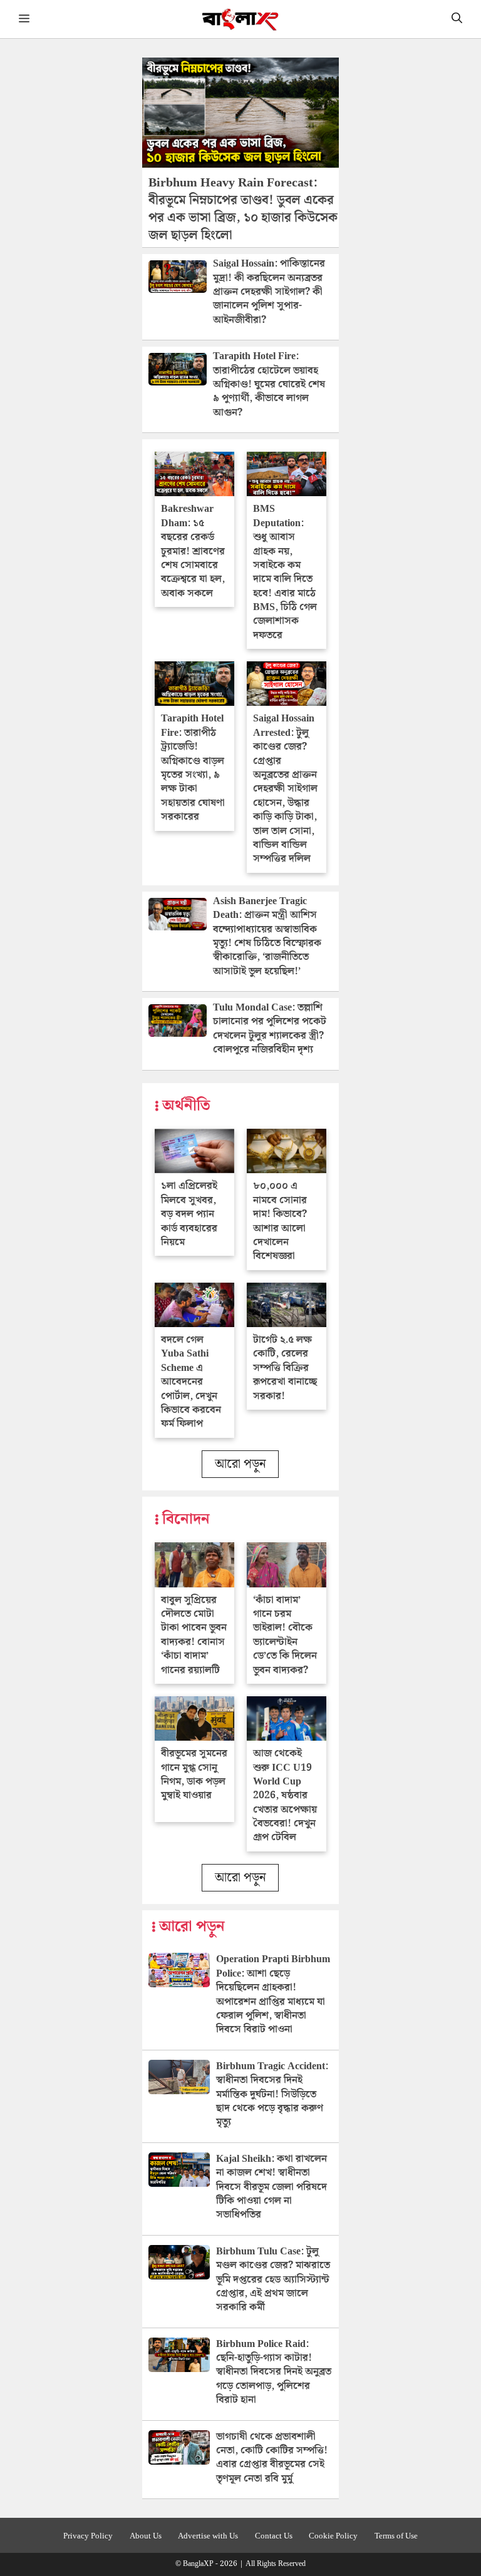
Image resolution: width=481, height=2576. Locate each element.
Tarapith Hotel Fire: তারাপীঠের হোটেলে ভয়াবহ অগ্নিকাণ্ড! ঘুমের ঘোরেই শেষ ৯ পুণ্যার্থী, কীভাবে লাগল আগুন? (269, 384)
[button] (457, 19)
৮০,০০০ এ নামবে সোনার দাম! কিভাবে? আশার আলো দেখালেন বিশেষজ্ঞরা (280, 1221)
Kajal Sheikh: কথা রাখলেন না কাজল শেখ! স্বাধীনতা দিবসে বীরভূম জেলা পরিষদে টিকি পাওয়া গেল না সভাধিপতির (272, 2187)
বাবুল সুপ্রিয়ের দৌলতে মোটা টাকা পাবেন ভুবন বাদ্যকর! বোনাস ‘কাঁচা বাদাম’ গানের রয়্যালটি (194, 1635)
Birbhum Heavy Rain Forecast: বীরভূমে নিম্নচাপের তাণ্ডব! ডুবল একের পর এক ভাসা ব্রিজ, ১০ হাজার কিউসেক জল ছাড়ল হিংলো (243, 209)
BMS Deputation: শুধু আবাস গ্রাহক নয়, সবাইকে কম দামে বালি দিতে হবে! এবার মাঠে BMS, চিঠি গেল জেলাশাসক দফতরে (285, 572)
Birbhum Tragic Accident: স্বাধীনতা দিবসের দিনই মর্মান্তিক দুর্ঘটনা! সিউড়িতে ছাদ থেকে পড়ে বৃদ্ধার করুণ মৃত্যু (272, 2095)
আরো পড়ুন (240, 1464)
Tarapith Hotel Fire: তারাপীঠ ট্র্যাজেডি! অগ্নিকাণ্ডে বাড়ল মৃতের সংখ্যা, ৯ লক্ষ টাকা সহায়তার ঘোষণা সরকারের (193, 768)
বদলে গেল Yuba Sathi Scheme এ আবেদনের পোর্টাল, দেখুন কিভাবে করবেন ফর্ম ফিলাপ (191, 1382)
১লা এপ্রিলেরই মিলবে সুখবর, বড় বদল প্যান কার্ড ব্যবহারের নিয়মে (189, 1214)
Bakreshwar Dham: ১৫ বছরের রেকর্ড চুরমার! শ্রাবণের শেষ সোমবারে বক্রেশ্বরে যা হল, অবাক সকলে (193, 551)
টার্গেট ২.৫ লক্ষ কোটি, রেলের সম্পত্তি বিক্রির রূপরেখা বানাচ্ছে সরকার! (285, 1368)
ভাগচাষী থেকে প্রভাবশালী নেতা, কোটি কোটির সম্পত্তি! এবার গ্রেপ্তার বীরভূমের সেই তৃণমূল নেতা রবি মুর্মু (272, 2458)
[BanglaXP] (241, 19)
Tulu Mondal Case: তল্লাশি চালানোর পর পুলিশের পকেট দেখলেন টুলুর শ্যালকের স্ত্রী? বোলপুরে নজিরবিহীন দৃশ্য (270, 1029)
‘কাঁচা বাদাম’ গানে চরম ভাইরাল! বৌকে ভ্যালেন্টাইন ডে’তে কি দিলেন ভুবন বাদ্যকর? (285, 1635)
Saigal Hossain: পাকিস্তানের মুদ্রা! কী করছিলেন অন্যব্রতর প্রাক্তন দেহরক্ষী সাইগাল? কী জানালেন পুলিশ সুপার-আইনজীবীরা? (269, 292)
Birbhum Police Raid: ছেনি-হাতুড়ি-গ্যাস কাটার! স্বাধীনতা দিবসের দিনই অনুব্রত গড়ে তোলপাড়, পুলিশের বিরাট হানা (274, 2372)
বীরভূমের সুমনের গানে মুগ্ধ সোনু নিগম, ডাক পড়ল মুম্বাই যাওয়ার (194, 1774)
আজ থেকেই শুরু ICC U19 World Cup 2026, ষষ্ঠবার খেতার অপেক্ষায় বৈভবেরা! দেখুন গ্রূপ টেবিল (285, 1795)
